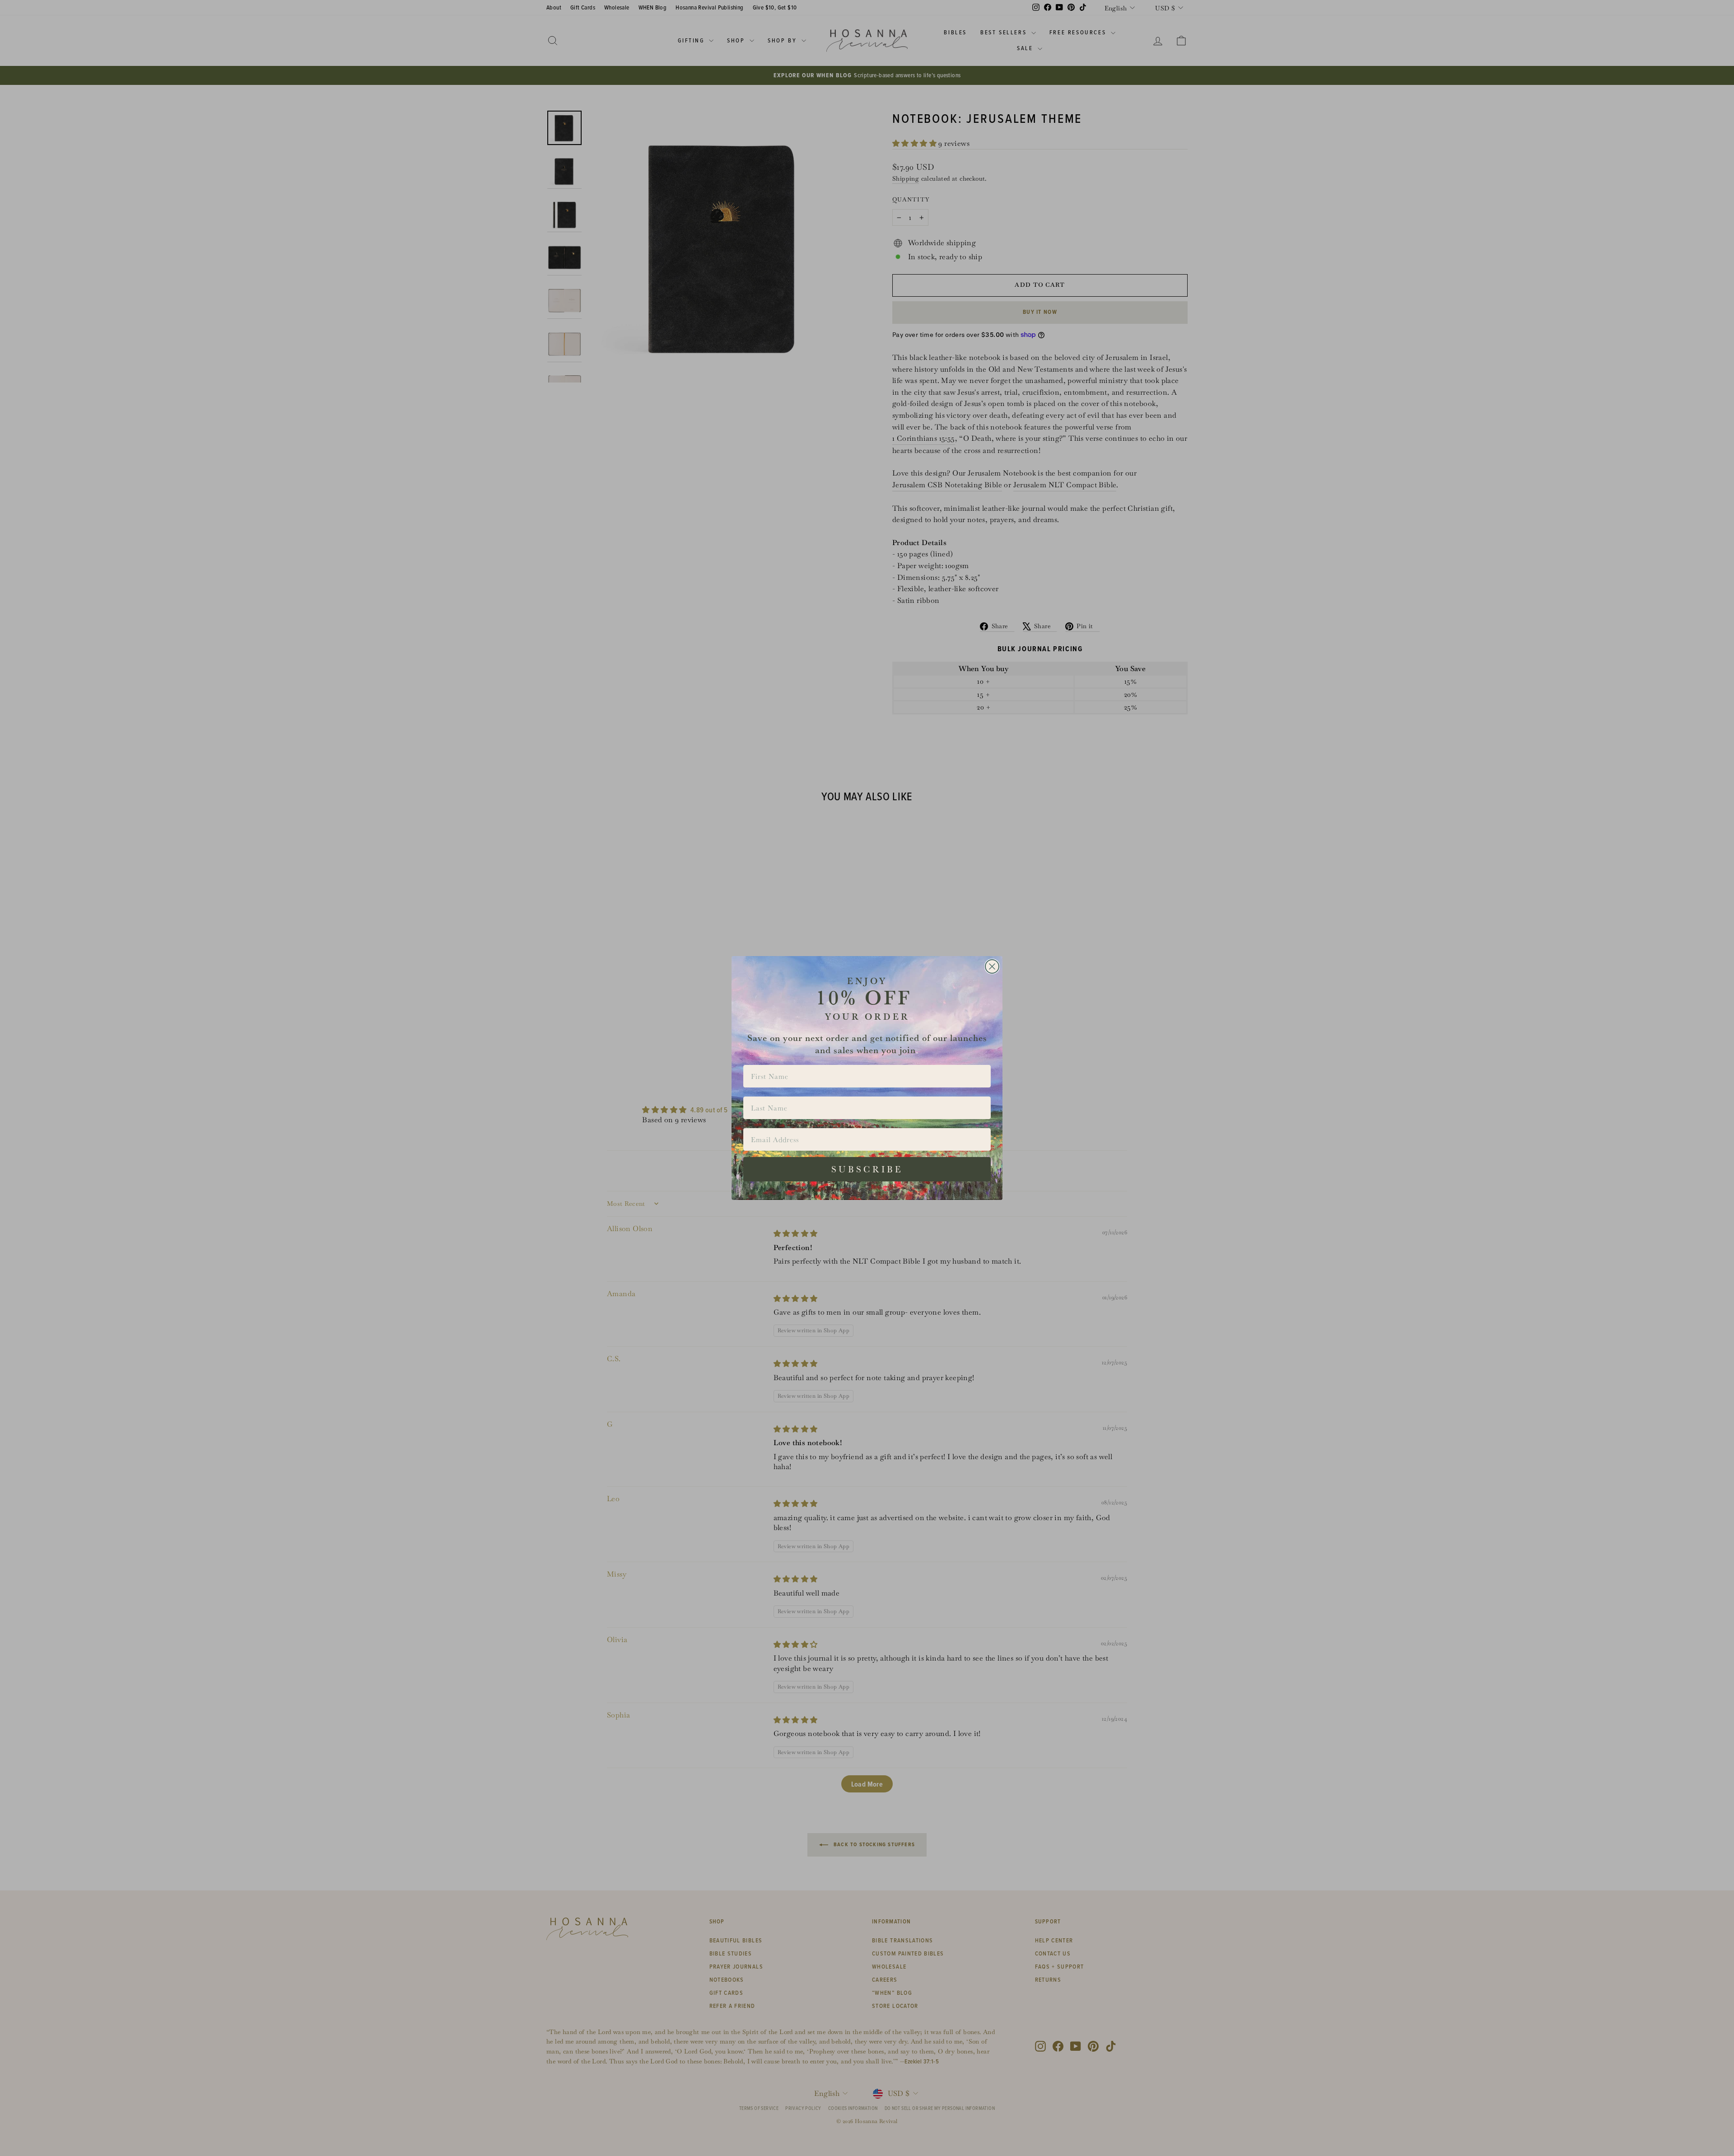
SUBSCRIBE (867, 1169)
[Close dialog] (992, 966)
